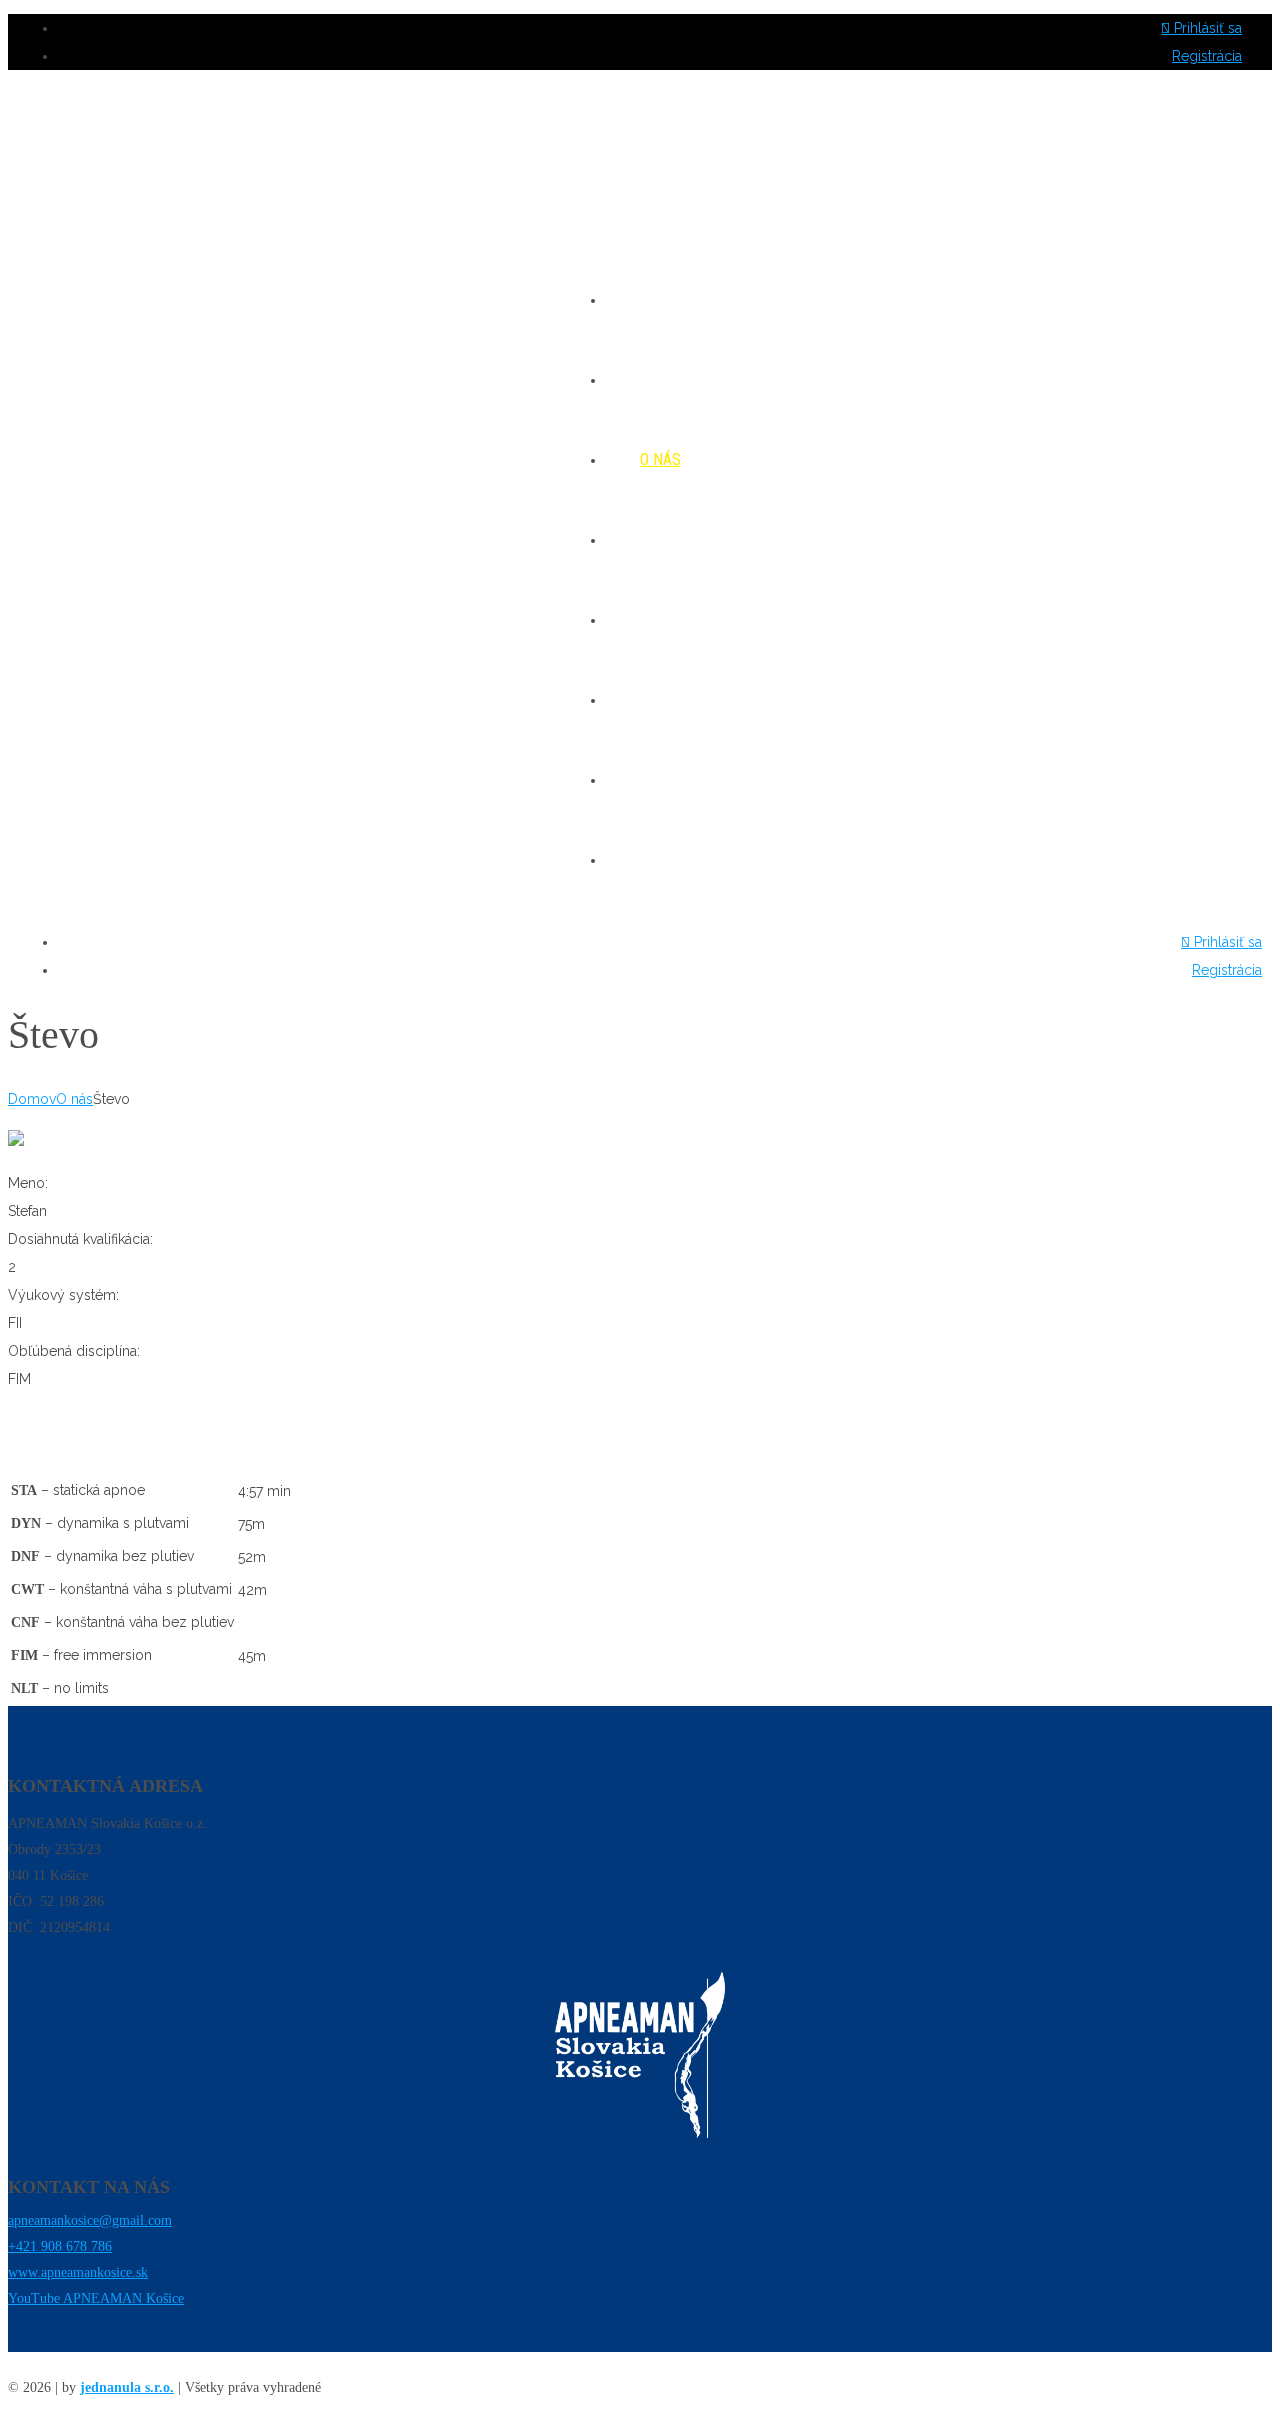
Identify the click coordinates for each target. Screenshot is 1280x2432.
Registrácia (1207, 56)
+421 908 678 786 (60, 2246)
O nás (74, 1099)
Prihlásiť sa (1206, 28)
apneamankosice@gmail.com (90, 2220)
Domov (32, 1099)
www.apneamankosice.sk (78, 2272)
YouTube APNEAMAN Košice (96, 2298)
